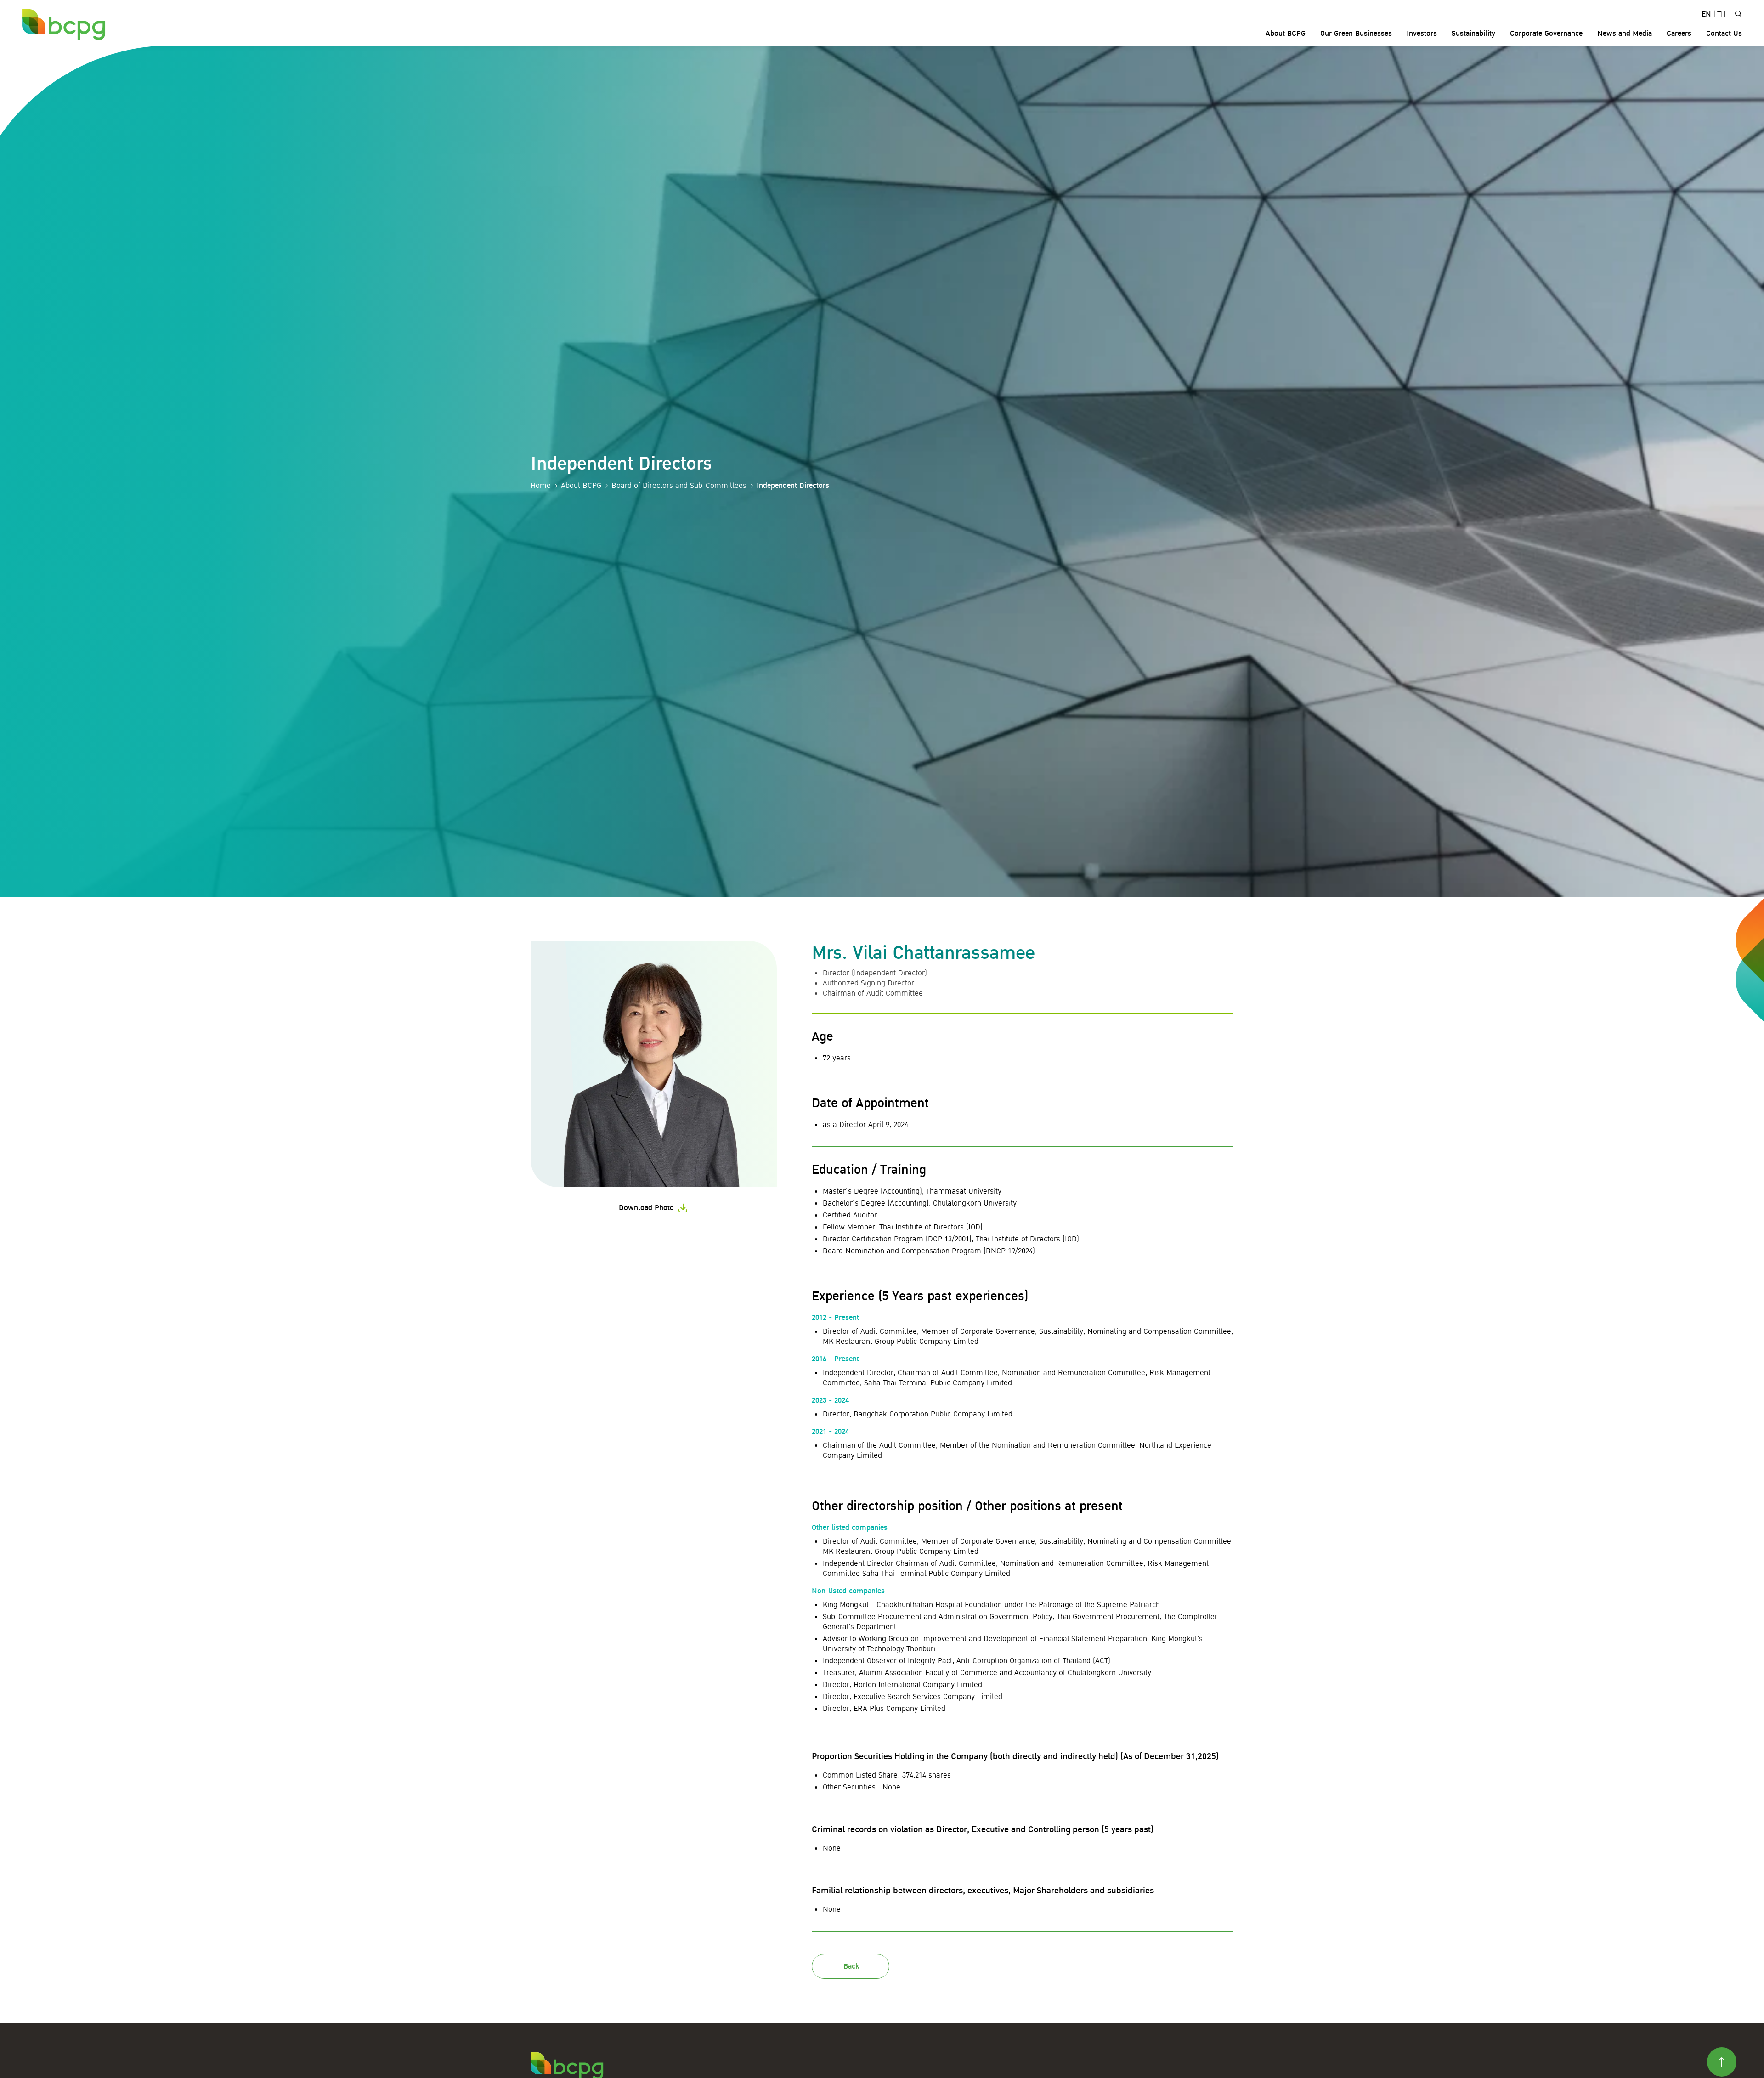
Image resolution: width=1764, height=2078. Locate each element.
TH (1722, 14)
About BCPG (581, 486)
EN (1706, 14)
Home (541, 486)
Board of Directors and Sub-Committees (679, 486)
